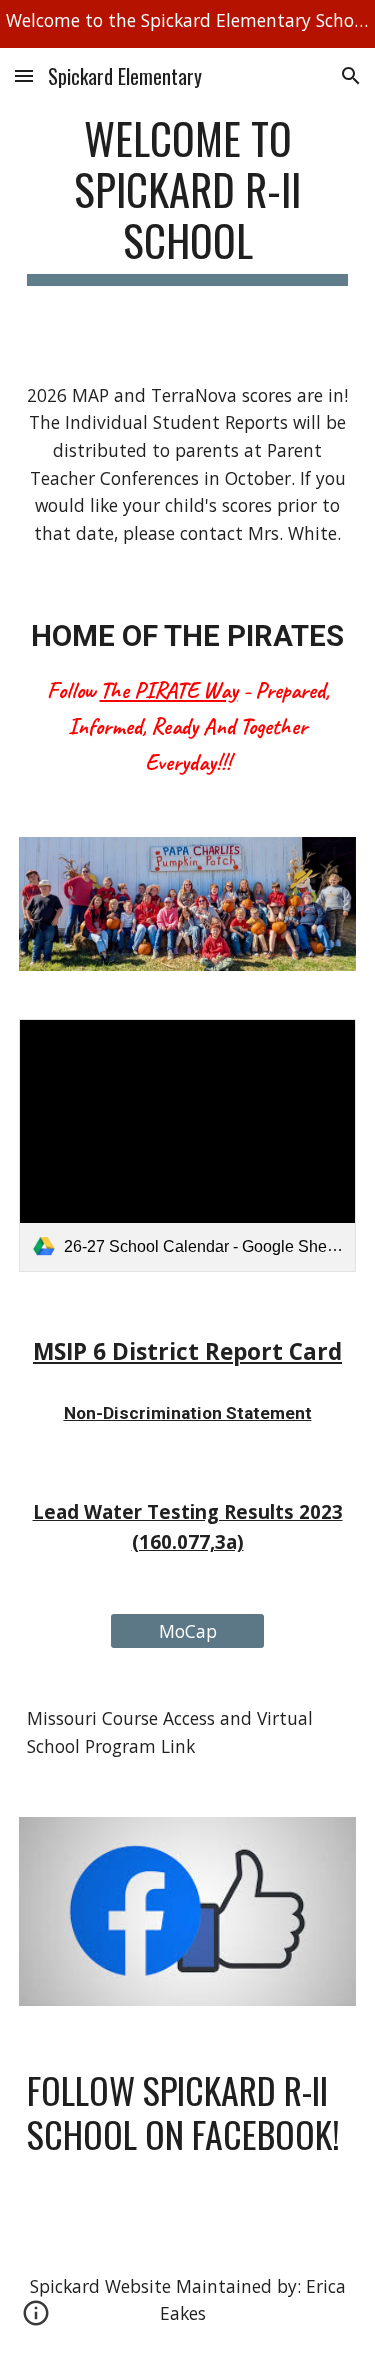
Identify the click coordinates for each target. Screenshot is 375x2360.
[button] (24, 75)
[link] (188, 1145)
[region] (187, 24)
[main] (188, 199)
